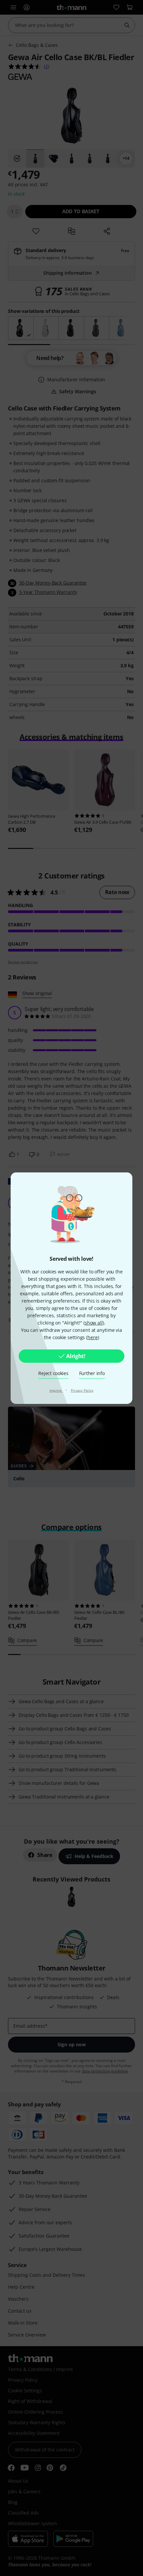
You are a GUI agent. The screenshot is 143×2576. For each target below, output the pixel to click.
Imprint (56, 1390)
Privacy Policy (82, 1390)
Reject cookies (53, 1373)
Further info (92, 1373)
